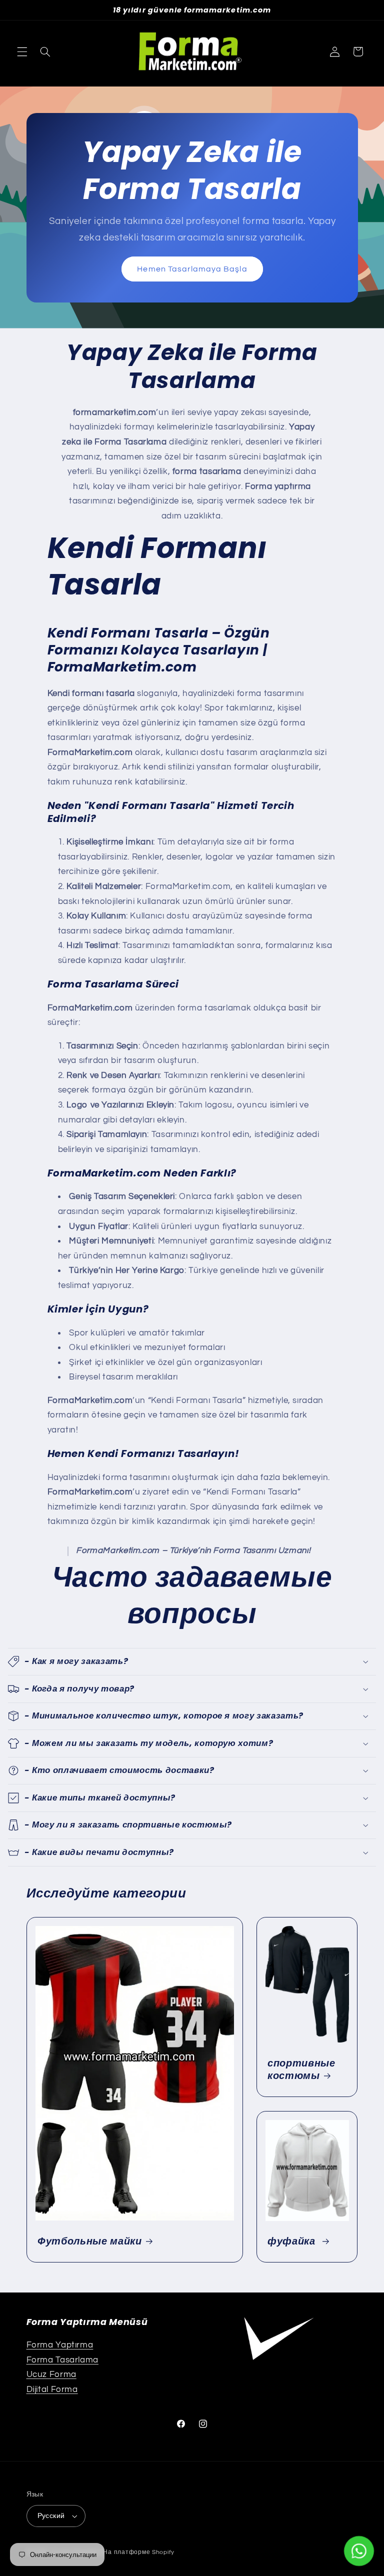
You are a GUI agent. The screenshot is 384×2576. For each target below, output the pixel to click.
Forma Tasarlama (62, 2360)
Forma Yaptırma (60, 2345)
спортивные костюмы (301, 2070)
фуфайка (293, 2241)
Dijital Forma (52, 2389)
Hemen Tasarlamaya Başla (192, 268)
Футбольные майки (90, 2241)
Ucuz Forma (51, 2374)
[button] (22, 51)
